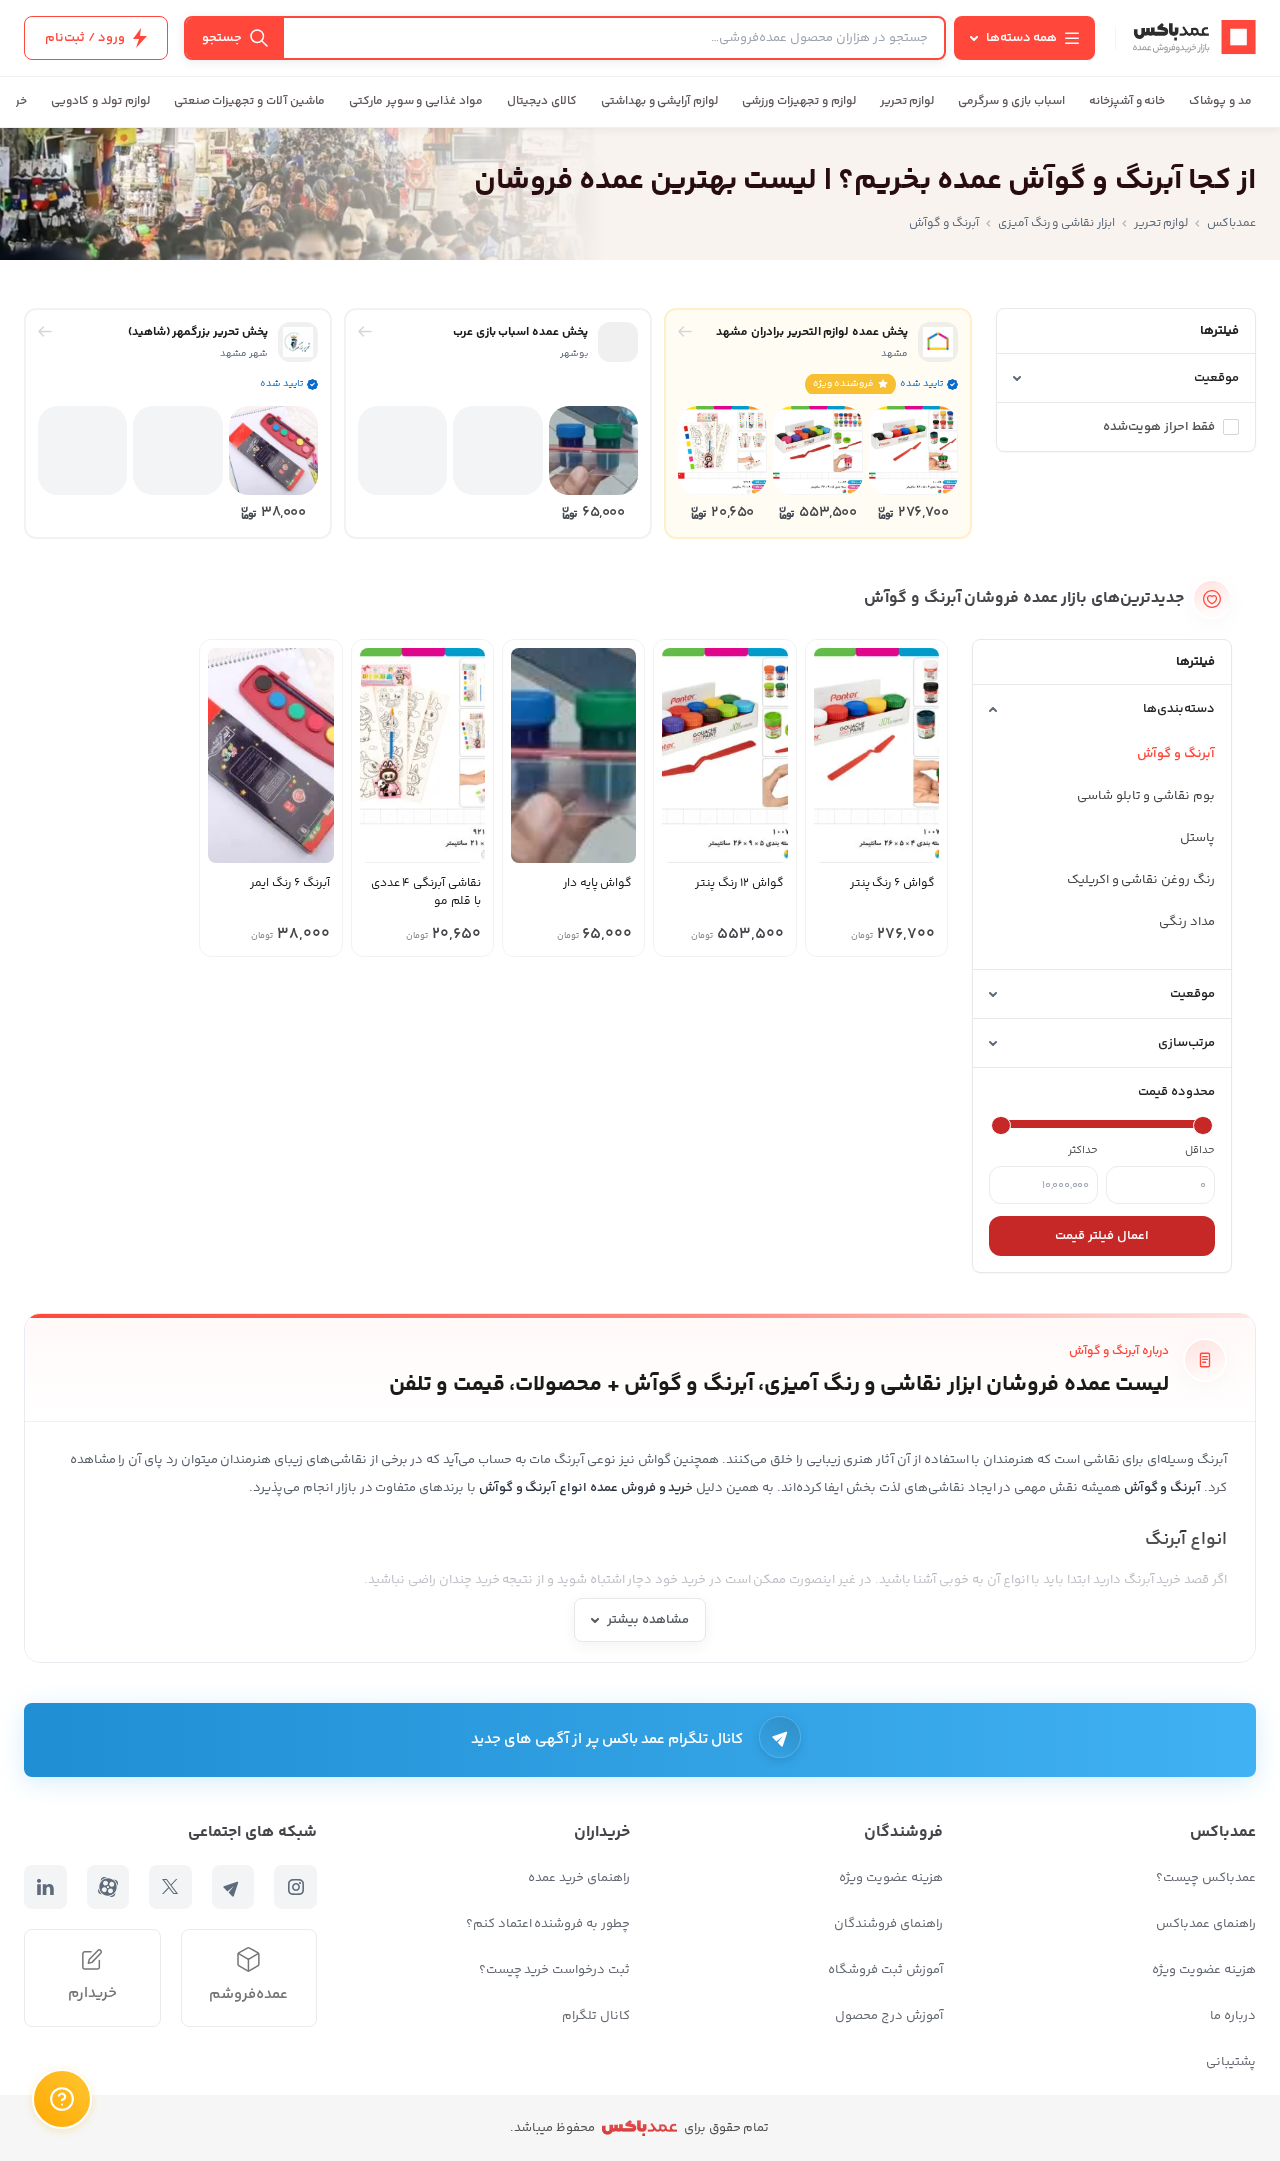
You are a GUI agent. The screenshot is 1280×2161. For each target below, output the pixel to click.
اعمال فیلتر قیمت (1102, 1236)
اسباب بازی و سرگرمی (1011, 101)
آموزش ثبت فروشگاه (885, 1970)
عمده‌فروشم (248, 1994)
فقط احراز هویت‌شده (1159, 427)
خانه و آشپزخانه (1127, 101)
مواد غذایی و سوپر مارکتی (416, 101)
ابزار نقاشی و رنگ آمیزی (1056, 223)
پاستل (1197, 838)
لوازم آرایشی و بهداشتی (659, 101)
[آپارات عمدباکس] (108, 1887)
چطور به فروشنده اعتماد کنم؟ (548, 1924)
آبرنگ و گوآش (1176, 754)
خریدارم (92, 1993)
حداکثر (1083, 1150)
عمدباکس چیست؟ (1206, 1878)
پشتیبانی (1231, 2062)
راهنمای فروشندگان (888, 1924)
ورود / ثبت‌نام (85, 38)
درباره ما (1233, 2016)
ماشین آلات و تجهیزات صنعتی (249, 101)
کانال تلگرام (596, 2016)
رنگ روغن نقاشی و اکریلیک (1141, 880)
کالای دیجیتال (542, 101)
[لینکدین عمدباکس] (45, 1887)
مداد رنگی (1187, 922)
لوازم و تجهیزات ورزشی (798, 101)
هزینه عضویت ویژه (1204, 1970)
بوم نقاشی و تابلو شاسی (1146, 796)
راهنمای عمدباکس (1206, 1924)
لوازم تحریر (907, 101)
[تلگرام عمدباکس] (233, 1887)
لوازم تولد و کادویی (100, 101)
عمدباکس (1231, 223)
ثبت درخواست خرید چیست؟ (554, 1970)
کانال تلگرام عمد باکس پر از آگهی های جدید (607, 1739)
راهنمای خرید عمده (579, 1878)
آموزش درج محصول (889, 2016)
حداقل (1200, 1150)
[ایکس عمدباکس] (170, 1887)
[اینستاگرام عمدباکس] (295, 1887)
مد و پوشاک (1220, 101)
